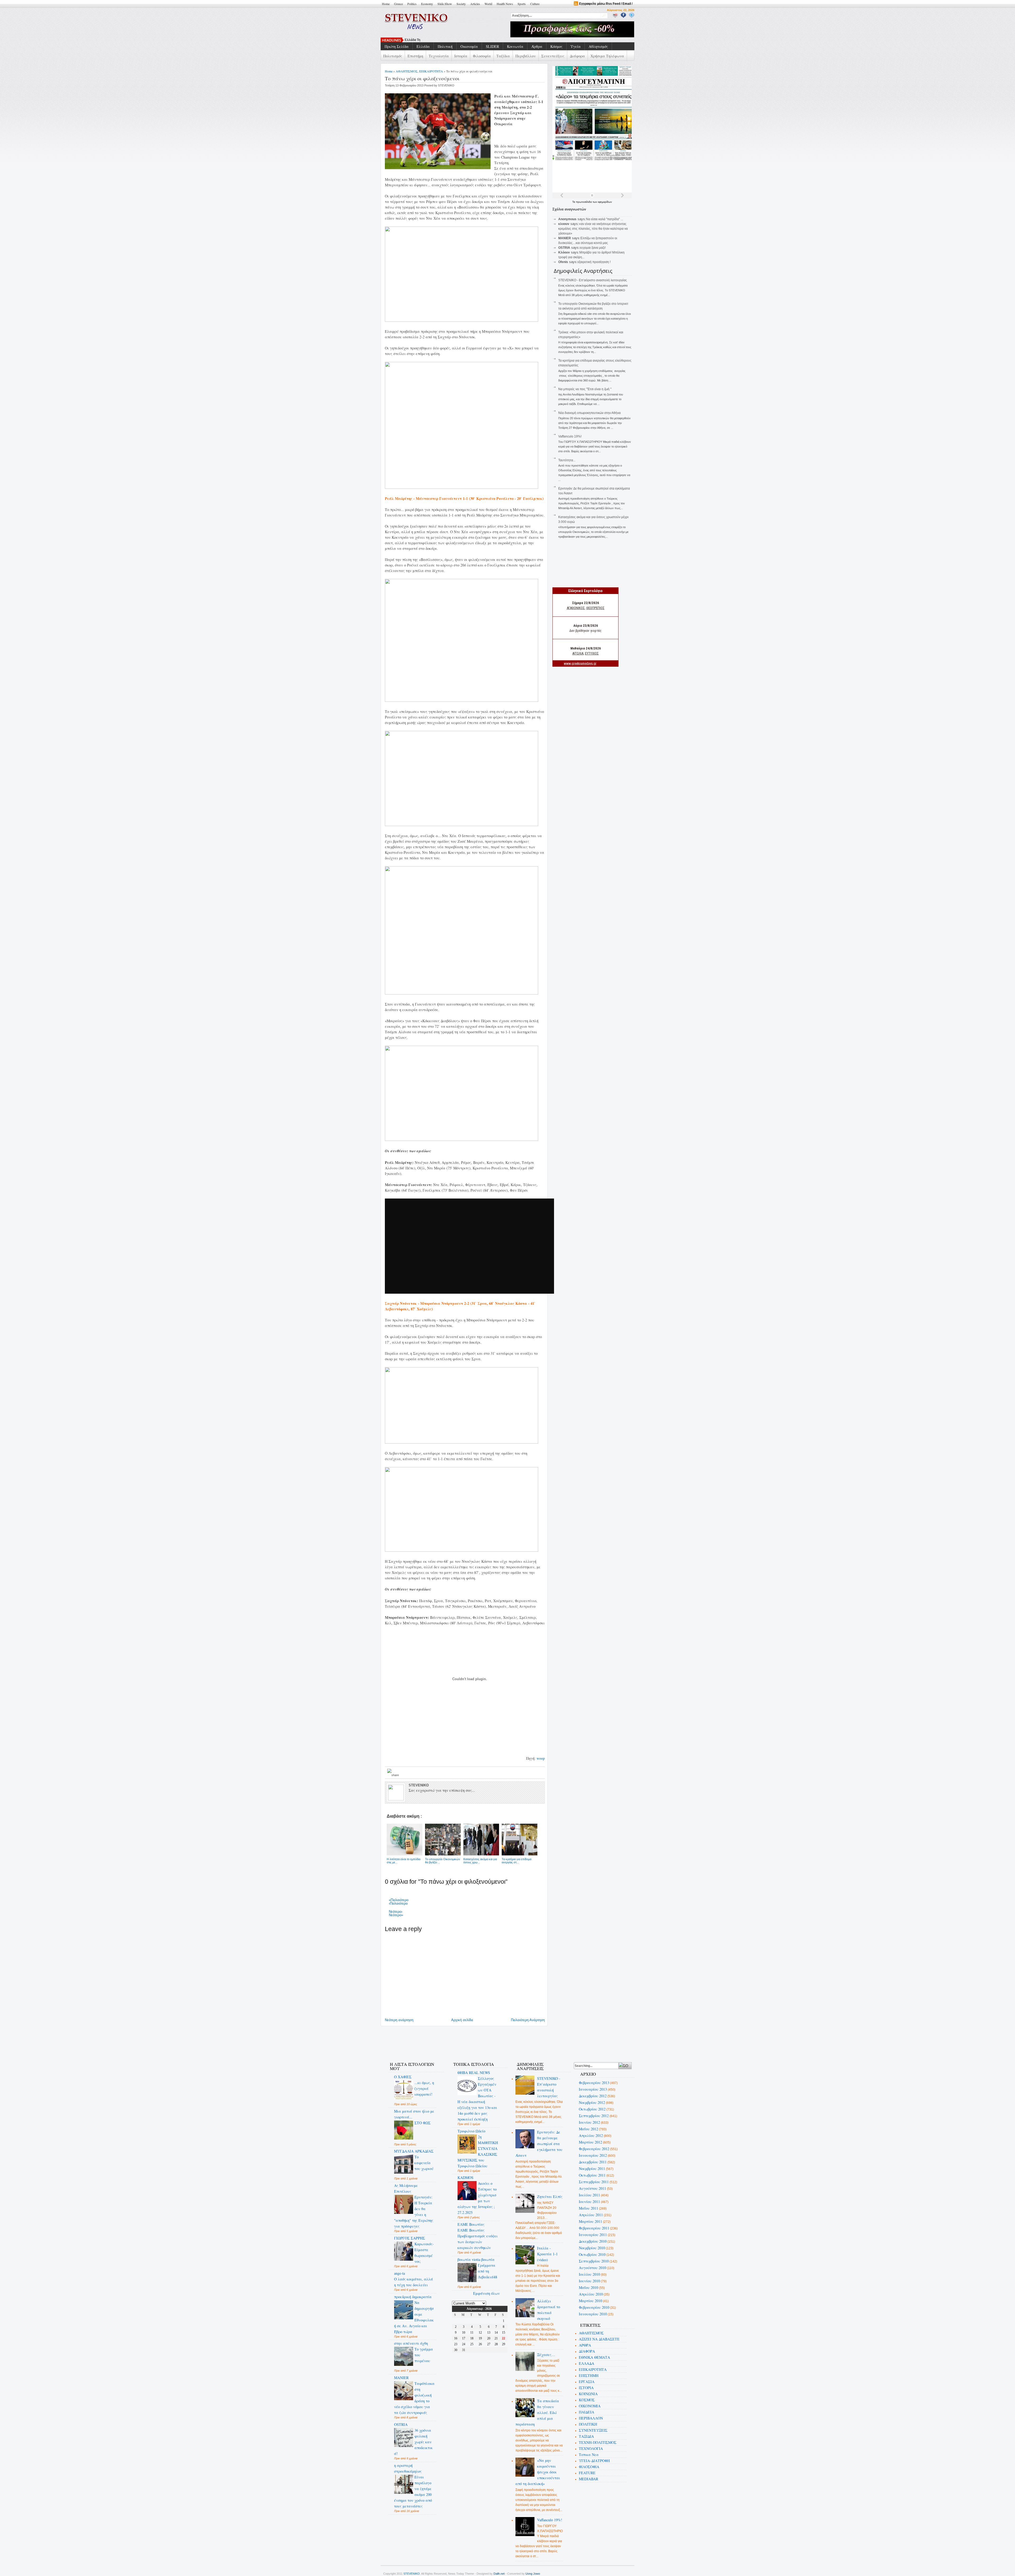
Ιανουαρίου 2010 (593, 2314)
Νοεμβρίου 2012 (592, 2102)
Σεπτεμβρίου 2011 (594, 2182)
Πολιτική (445, 46)
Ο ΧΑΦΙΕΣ (403, 2077)
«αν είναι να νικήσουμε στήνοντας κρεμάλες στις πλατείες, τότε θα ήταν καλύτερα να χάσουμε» (593, 229)
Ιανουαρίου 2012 (593, 2155)
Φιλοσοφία (482, 56)
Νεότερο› (396, 1912)
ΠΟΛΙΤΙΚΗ (588, 2424)
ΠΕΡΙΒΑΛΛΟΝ (591, 2418)
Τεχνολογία (439, 56)
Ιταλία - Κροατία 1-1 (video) (547, 2254)
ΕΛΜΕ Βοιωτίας (471, 2224)
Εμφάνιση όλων (486, 2293)
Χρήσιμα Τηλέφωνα (607, 56)
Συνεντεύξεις (553, 56)
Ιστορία (461, 56)
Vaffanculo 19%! (570, 436)
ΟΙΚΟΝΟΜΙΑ (590, 2406)
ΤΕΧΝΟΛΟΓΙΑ (591, 2448)
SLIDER (492, 46)
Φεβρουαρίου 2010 (594, 2307)
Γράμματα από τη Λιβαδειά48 (488, 2271)
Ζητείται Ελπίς (550, 2197)
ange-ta (400, 2273)
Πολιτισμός (393, 56)
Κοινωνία (515, 46)
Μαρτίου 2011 (590, 2221)
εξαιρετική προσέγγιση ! (594, 262)
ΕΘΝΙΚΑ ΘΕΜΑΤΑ (594, 2357)
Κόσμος (556, 46)
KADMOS (465, 2178)
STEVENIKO (412, 2574)
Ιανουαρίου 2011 (593, 2235)
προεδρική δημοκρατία (413, 2297)
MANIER (401, 2378)
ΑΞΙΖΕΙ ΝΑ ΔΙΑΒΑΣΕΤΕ (599, 2339)
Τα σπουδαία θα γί (418, 40)
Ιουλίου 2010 (589, 2274)
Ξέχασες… (546, 2355)
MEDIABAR (589, 2479)
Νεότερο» (396, 1915)
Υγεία (576, 46)
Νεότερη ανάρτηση (399, 2020)
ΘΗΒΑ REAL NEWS (474, 2073)
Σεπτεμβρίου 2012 (594, 2116)
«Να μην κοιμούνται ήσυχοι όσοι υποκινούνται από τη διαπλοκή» (538, 2472)
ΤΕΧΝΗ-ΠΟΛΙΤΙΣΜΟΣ (598, 2442)
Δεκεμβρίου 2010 (593, 2241)
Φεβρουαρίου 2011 (594, 2228)
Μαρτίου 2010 (590, 2301)
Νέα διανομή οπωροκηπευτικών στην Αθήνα (589, 413)
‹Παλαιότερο (398, 1903)
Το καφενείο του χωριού (424, 2163)
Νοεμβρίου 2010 (592, 2248)
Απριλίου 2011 (591, 2215)
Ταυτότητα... (567, 460)
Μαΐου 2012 (589, 2129)
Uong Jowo (533, 2574)
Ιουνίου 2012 (589, 2122)
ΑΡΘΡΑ (585, 2345)
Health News (505, 4)
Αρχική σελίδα (462, 2020)
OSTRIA (401, 2424)
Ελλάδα (423, 46)
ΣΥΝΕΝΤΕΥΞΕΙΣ (593, 2430)
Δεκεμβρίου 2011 (593, 2162)
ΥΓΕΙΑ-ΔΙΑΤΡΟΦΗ (594, 2461)
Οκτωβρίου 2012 (592, 2109)
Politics (412, 4)
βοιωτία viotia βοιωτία (476, 2259)
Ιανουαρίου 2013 (593, 2089)
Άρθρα (537, 46)
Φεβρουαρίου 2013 (594, 2083)
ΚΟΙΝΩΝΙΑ (588, 2394)
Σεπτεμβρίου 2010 (594, 2261)
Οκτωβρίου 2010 (592, 2254)
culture (535, 4)
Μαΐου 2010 (589, 2287)
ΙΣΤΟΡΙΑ (586, 2388)
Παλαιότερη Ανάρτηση (528, 2020)
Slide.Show (445, 4)
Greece (398, 4)
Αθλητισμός (598, 46)
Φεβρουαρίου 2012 (594, 2149)
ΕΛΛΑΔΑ (587, 2363)
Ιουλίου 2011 (589, 2195)
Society (461, 4)
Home (386, 4)
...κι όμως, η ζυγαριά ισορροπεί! (424, 2088)
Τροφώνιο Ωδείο (471, 2131)
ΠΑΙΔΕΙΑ (587, 2412)
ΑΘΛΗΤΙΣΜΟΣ (407, 71)
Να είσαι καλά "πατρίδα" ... (605, 219)
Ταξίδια (503, 56)
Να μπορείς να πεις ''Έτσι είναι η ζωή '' (585, 389)
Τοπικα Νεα (589, 2455)
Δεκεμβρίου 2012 (593, 2096)
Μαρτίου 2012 (590, 2142)
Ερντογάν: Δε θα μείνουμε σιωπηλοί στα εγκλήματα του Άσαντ (539, 2144)
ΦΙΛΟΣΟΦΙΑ (589, 2467)
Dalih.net (499, 2574)
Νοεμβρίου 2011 (592, 2169)
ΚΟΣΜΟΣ (587, 2400)
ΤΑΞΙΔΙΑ (586, 2436)
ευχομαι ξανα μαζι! (593, 248)
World (488, 4)
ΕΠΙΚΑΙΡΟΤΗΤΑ (431, 71)
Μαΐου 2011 (589, 2208)
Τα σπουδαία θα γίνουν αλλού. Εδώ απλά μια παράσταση (537, 2413)
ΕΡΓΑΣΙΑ (587, 2382)
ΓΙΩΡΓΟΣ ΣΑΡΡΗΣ (410, 2238)
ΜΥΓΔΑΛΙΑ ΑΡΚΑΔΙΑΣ (414, 2151)
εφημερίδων (605, 202)
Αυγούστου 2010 (592, 2268)
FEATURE (587, 2473)
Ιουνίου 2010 (589, 2281)
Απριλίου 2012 (591, 2135)
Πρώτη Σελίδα (397, 46)
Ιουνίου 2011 (589, 2202)
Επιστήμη (415, 56)
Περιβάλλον (526, 56)
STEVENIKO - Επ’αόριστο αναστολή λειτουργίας (593, 280)
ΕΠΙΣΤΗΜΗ (589, 2375)
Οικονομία (469, 46)
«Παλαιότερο (399, 1900)
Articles (475, 4)
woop (541, 1758)
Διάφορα (577, 56)
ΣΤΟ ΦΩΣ (423, 2123)
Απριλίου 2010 (591, 2294)
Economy (427, 4)
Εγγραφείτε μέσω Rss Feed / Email (605, 4)
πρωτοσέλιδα (584, 202)
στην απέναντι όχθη (411, 2343)
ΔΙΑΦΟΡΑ (587, 2351)
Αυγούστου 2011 (592, 2188)
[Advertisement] (479, 2041)
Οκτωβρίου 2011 (592, 2175)
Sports (522, 4)
